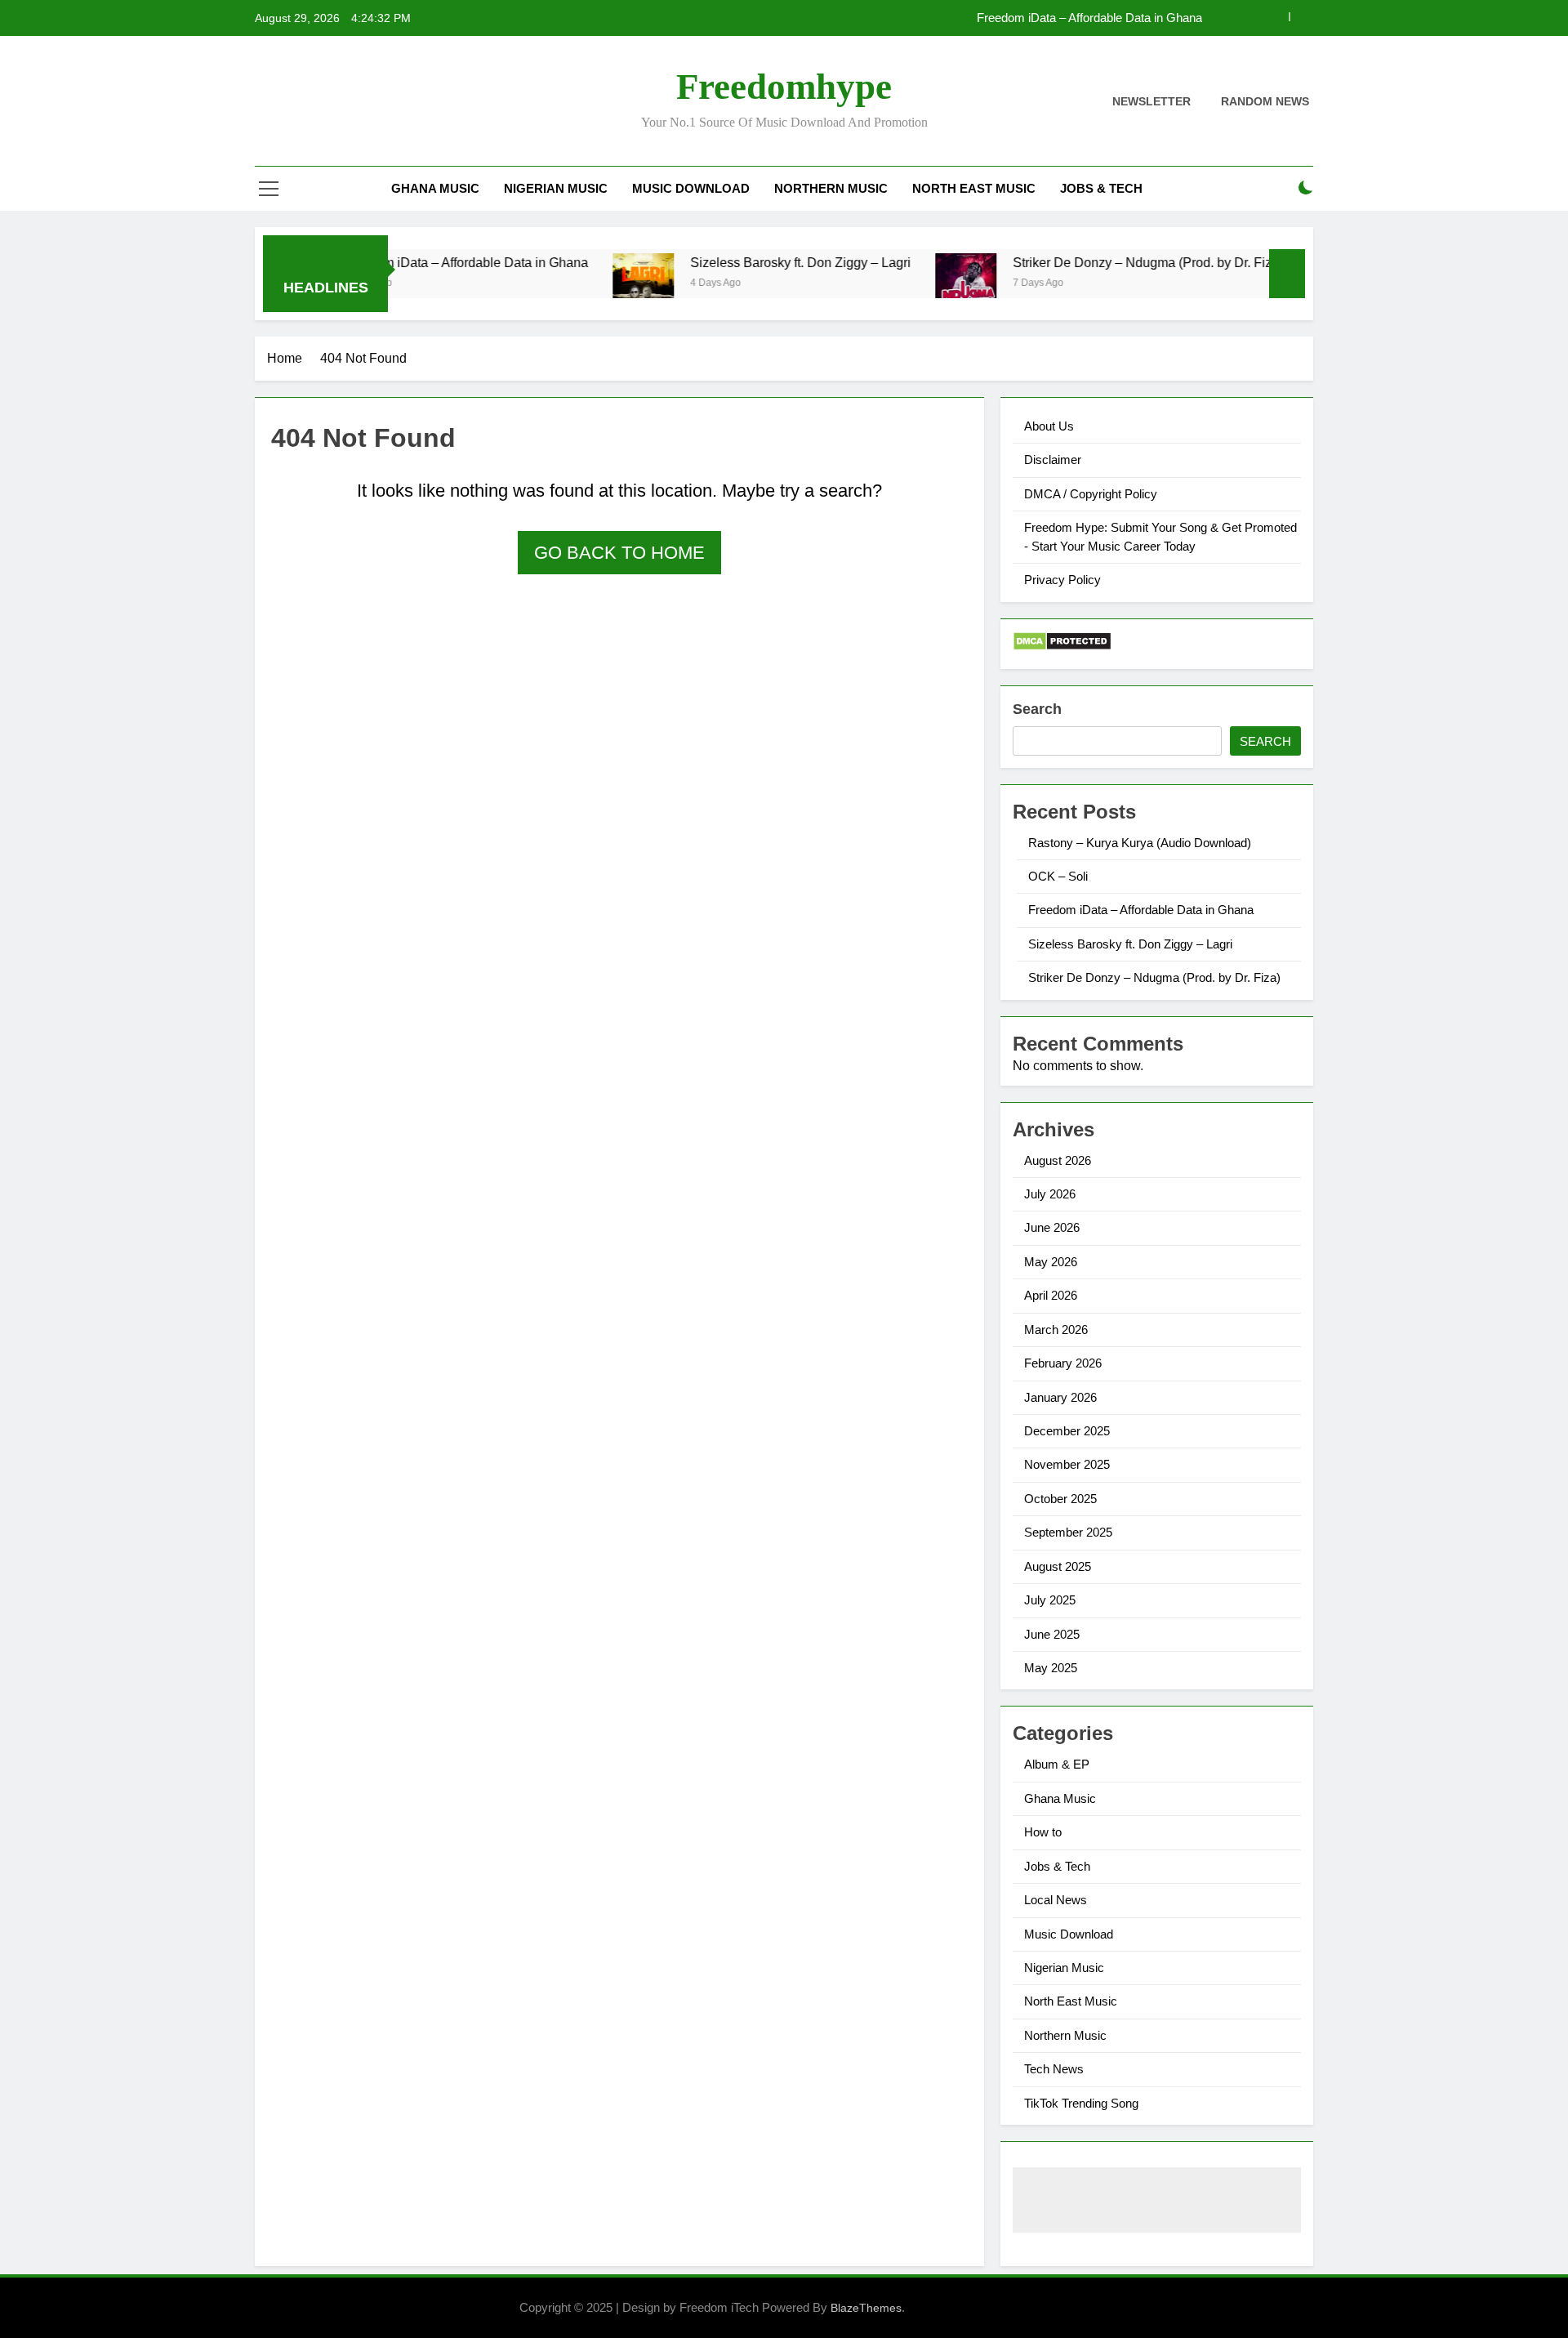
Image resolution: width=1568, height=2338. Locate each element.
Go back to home (619, 553)
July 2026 (1050, 1194)
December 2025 (1067, 1431)
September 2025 (1068, 1532)
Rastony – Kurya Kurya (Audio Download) (1140, 843)
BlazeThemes (866, 2308)
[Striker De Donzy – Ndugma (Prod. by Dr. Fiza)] (916, 284)
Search (1037, 709)
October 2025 (1060, 1499)
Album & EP (1057, 1764)
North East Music (974, 188)
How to (1043, 1832)
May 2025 (1051, 1668)
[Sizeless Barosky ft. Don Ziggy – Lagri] (593, 284)
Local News (1056, 1900)
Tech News (1054, 2069)
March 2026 (1056, 1330)
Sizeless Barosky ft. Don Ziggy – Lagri (751, 262)
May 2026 (1051, 1262)
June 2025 (1052, 1634)
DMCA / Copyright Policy (1091, 494)
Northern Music (831, 188)
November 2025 (1067, 1464)
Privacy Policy (1062, 580)
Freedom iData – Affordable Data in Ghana (1089, 18)
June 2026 (1052, 1227)
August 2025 (1058, 1566)
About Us (1049, 426)
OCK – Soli (1058, 876)
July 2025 (1050, 1600)
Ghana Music (435, 188)
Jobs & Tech (1101, 188)
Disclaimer (1053, 460)
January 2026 (1060, 1397)
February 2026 (1063, 1363)
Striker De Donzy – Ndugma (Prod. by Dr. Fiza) (1098, 262)
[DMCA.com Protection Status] (1062, 647)
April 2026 (1051, 1295)
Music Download (691, 188)
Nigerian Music (556, 188)
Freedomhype (784, 87)
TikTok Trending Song (1081, 2103)
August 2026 (1058, 1160)
